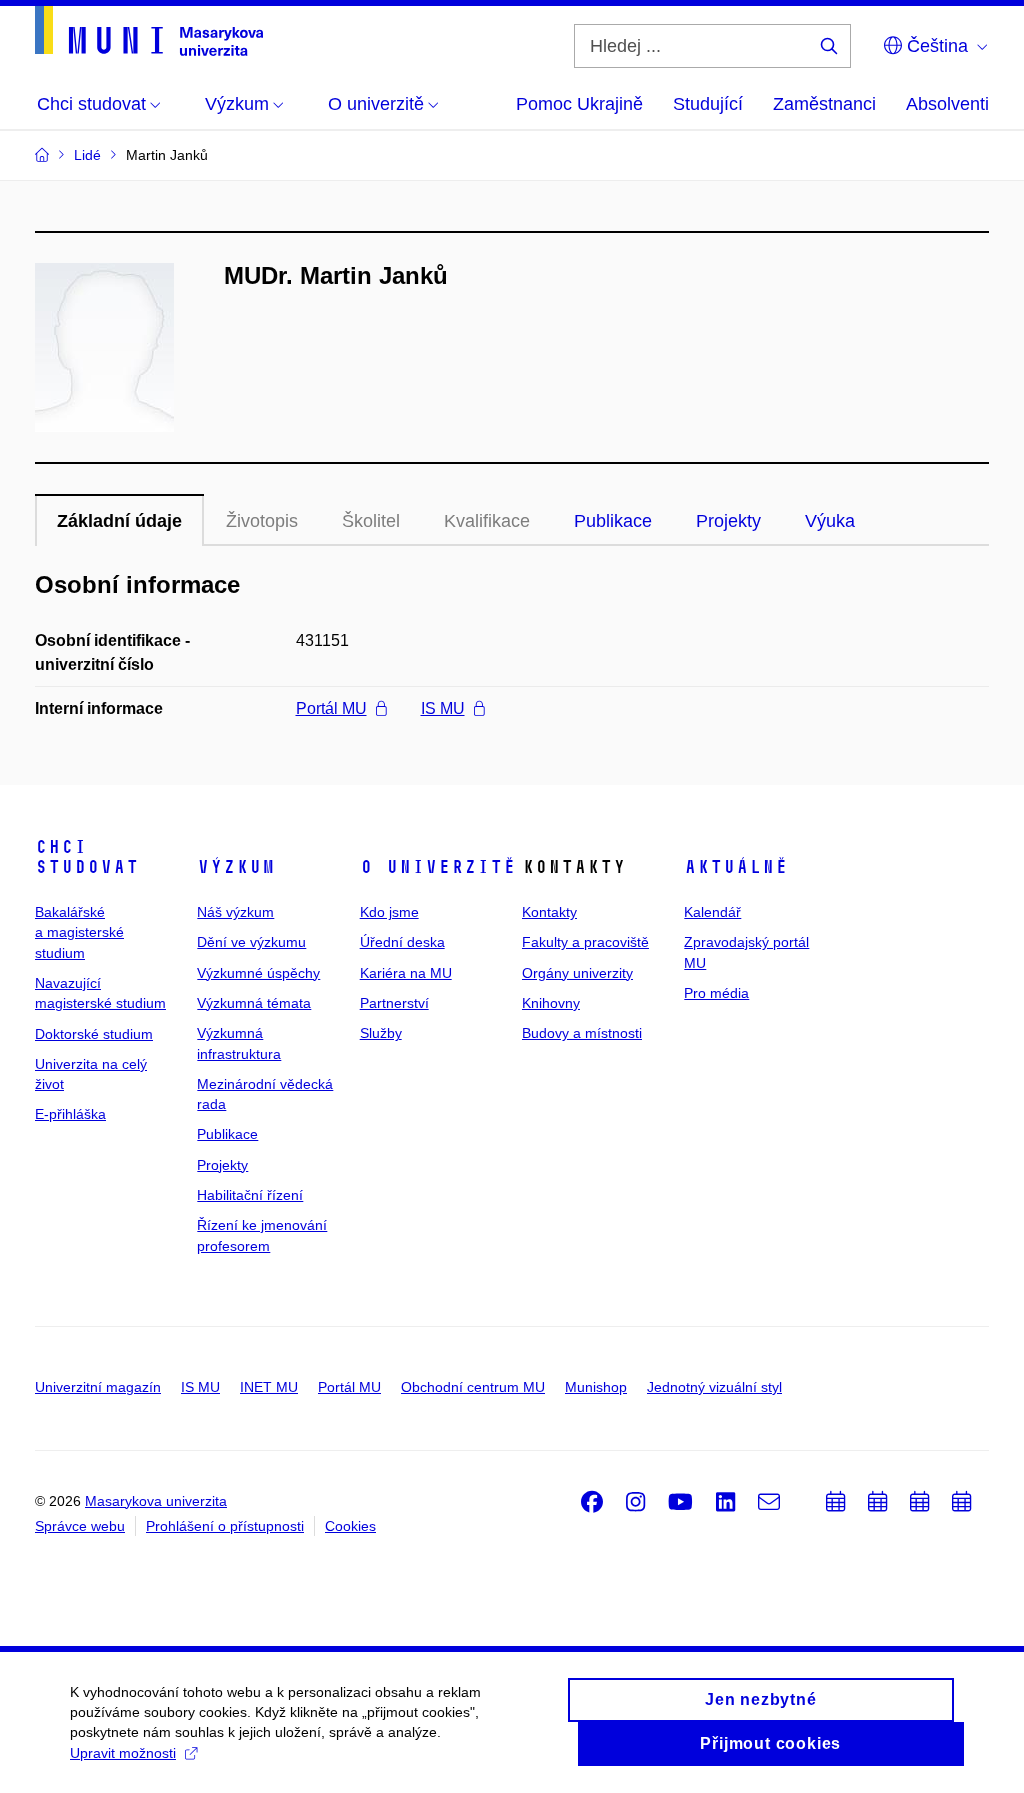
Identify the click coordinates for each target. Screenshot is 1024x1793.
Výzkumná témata (254, 1003)
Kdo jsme (389, 912)
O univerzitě (438, 867)
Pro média (716, 993)
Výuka (830, 521)
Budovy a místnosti (582, 1033)
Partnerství (394, 1003)
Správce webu (80, 1526)
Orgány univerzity (577, 973)
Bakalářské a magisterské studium (79, 932)
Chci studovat (87, 857)
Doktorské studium (94, 1034)
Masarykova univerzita (156, 1501)
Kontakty (549, 912)
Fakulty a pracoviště (585, 942)
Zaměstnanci (824, 104)
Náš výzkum (235, 912)
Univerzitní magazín (98, 1387)
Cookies (350, 1526)
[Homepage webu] (149, 31)
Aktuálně (736, 867)
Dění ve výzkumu (251, 942)
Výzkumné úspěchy (258, 973)
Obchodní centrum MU (473, 1387)
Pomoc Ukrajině (579, 104)
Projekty (728, 521)
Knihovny (551, 1003)
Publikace (613, 521)
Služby (381, 1033)
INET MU (269, 1387)
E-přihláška (70, 1114)
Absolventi (947, 104)
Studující (708, 104)
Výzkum (236, 867)
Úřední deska (402, 942)
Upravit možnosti (123, 1753)
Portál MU (331, 708)
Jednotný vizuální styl (714, 1387)
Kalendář (712, 912)
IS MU (443, 708)
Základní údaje (119, 521)
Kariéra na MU (406, 973)
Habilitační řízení (250, 1195)
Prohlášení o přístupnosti (225, 1526)
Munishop (596, 1387)
